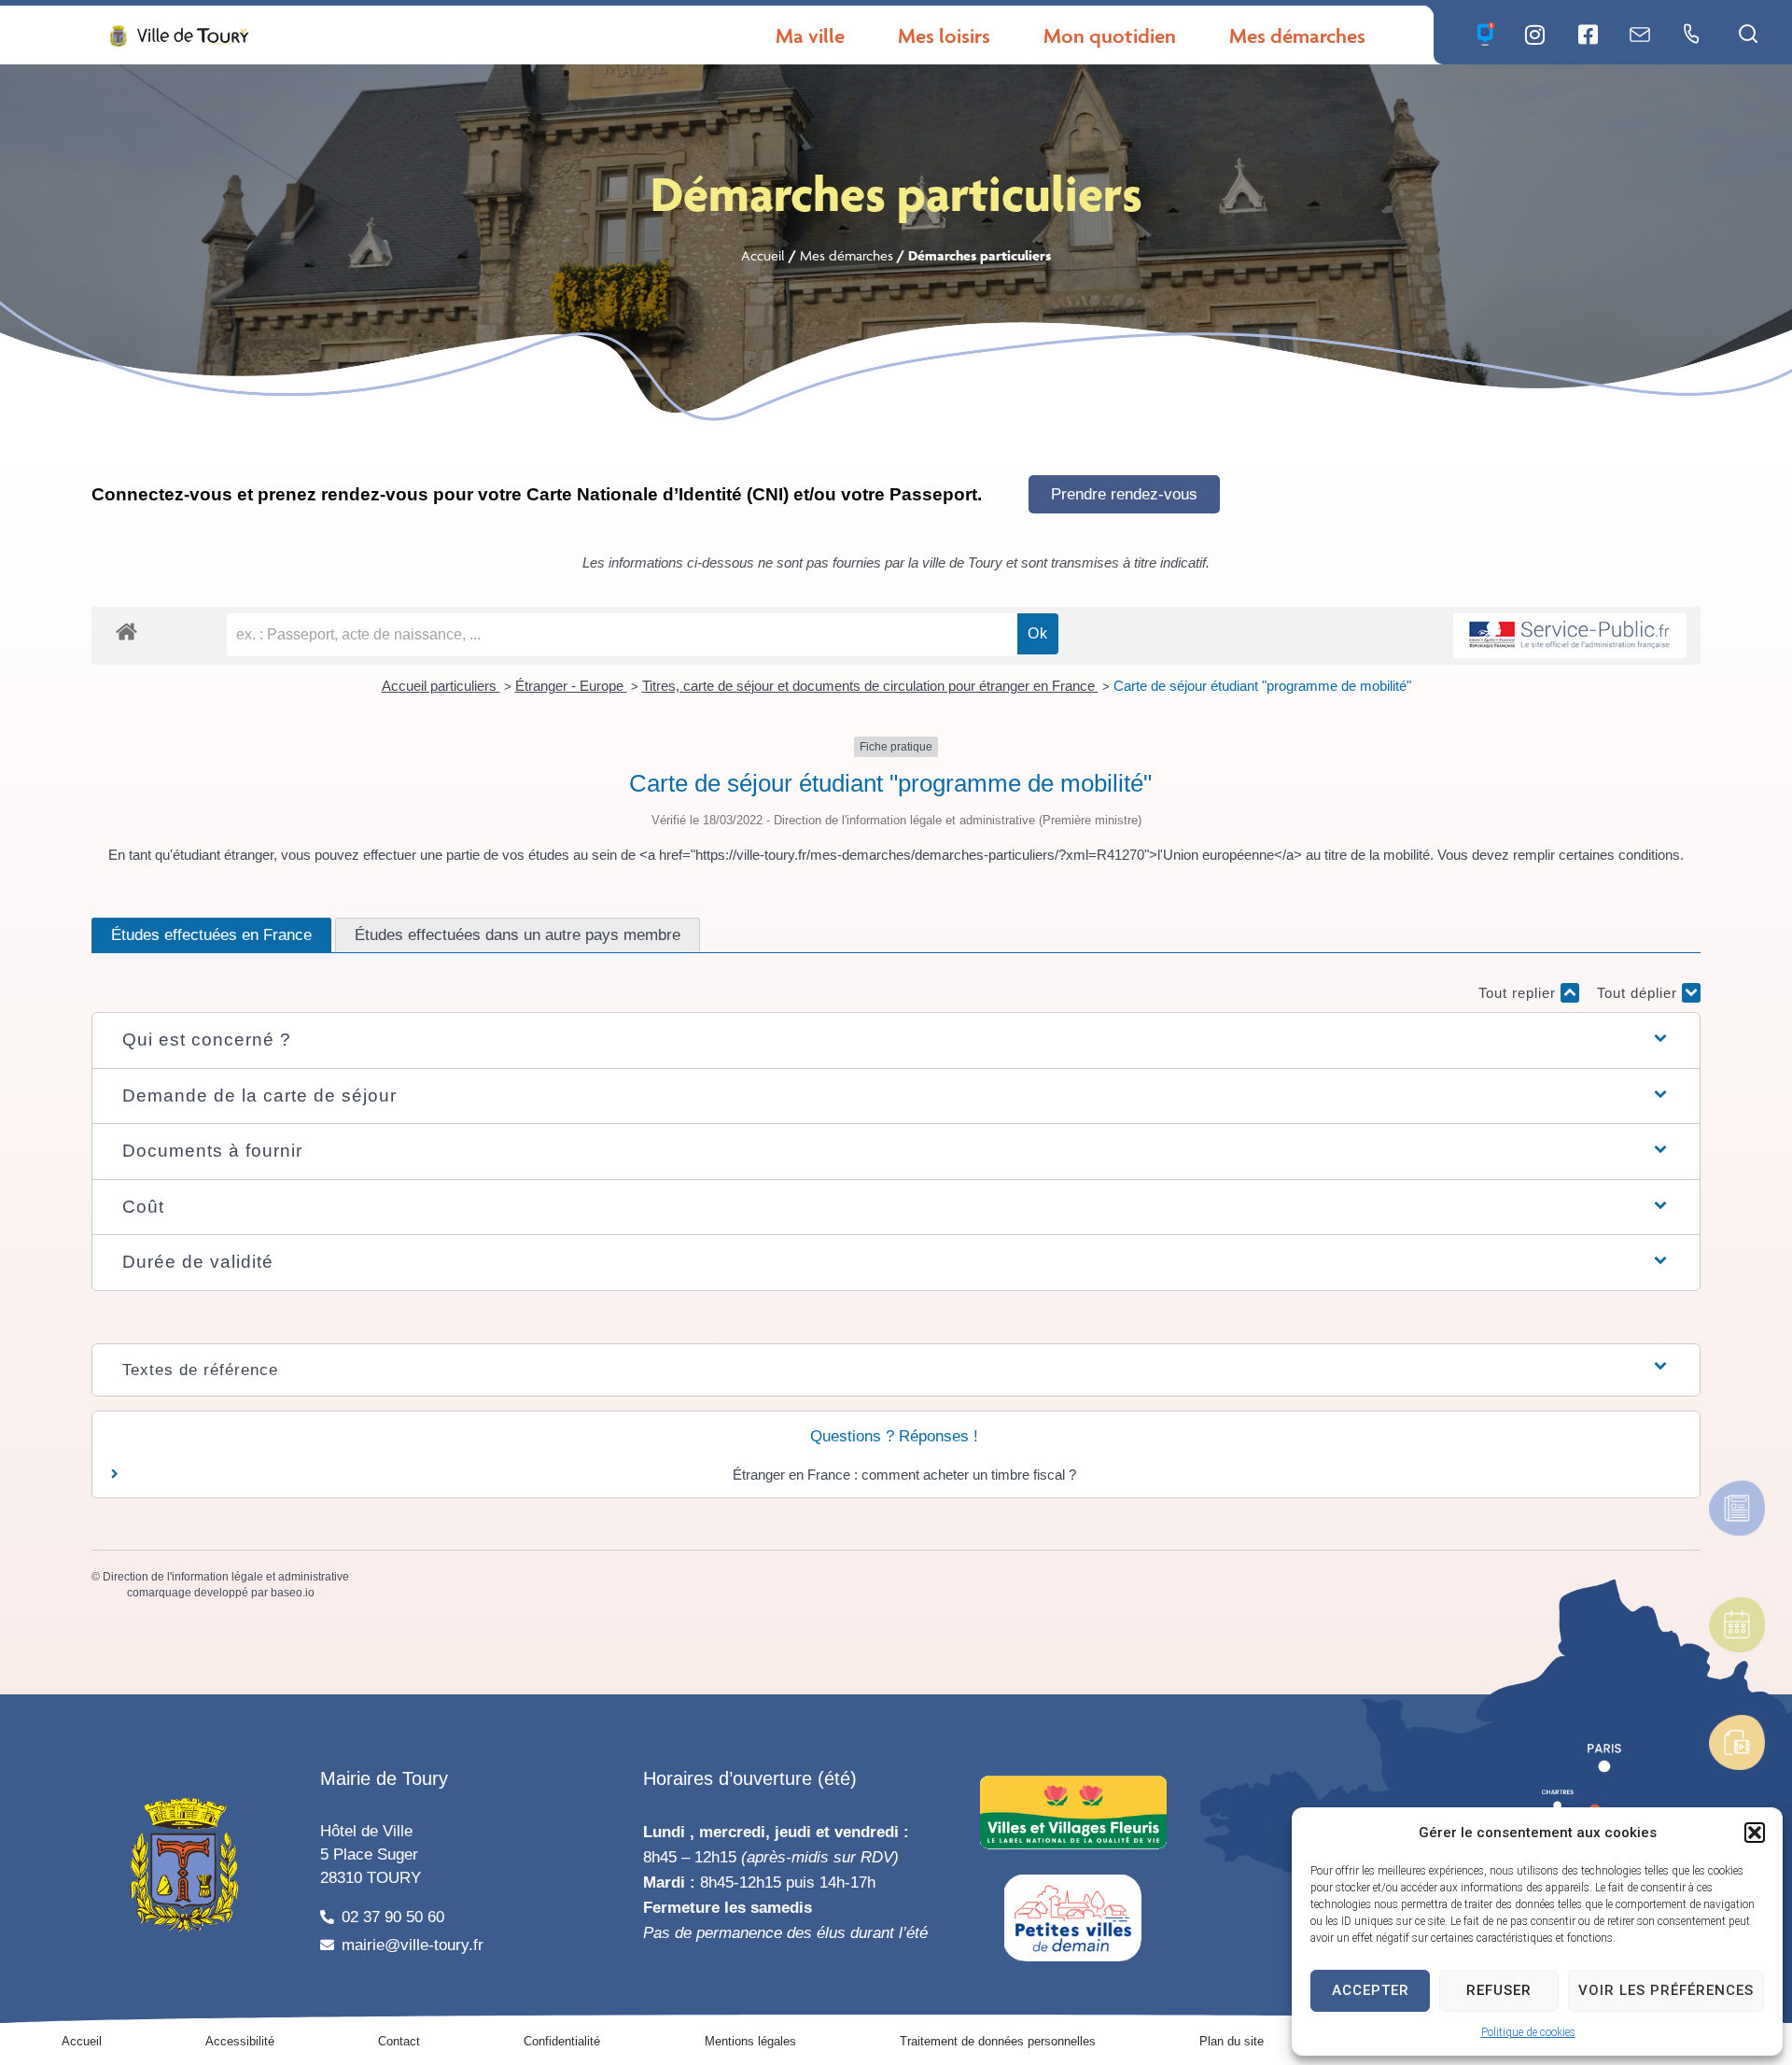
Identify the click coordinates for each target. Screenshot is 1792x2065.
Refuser (1499, 1990)
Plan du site (1232, 2041)
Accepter (1371, 1990)
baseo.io (293, 1593)
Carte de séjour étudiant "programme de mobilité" (1262, 686)
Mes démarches (847, 255)
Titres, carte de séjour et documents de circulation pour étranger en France (870, 686)
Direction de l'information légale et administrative (226, 1577)
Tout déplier (1639, 993)
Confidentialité (562, 2041)
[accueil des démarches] (126, 631)
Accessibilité (240, 2041)
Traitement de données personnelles (998, 2041)
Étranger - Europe (571, 686)
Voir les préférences (1666, 1990)
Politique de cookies (1528, 2032)
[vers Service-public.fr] (1570, 636)
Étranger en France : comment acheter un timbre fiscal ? (904, 1475)
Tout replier (1519, 993)
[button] (1755, 1833)
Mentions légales (750, 2041)
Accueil (763, 255)
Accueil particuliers (441, 686)
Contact (399, 2041)
